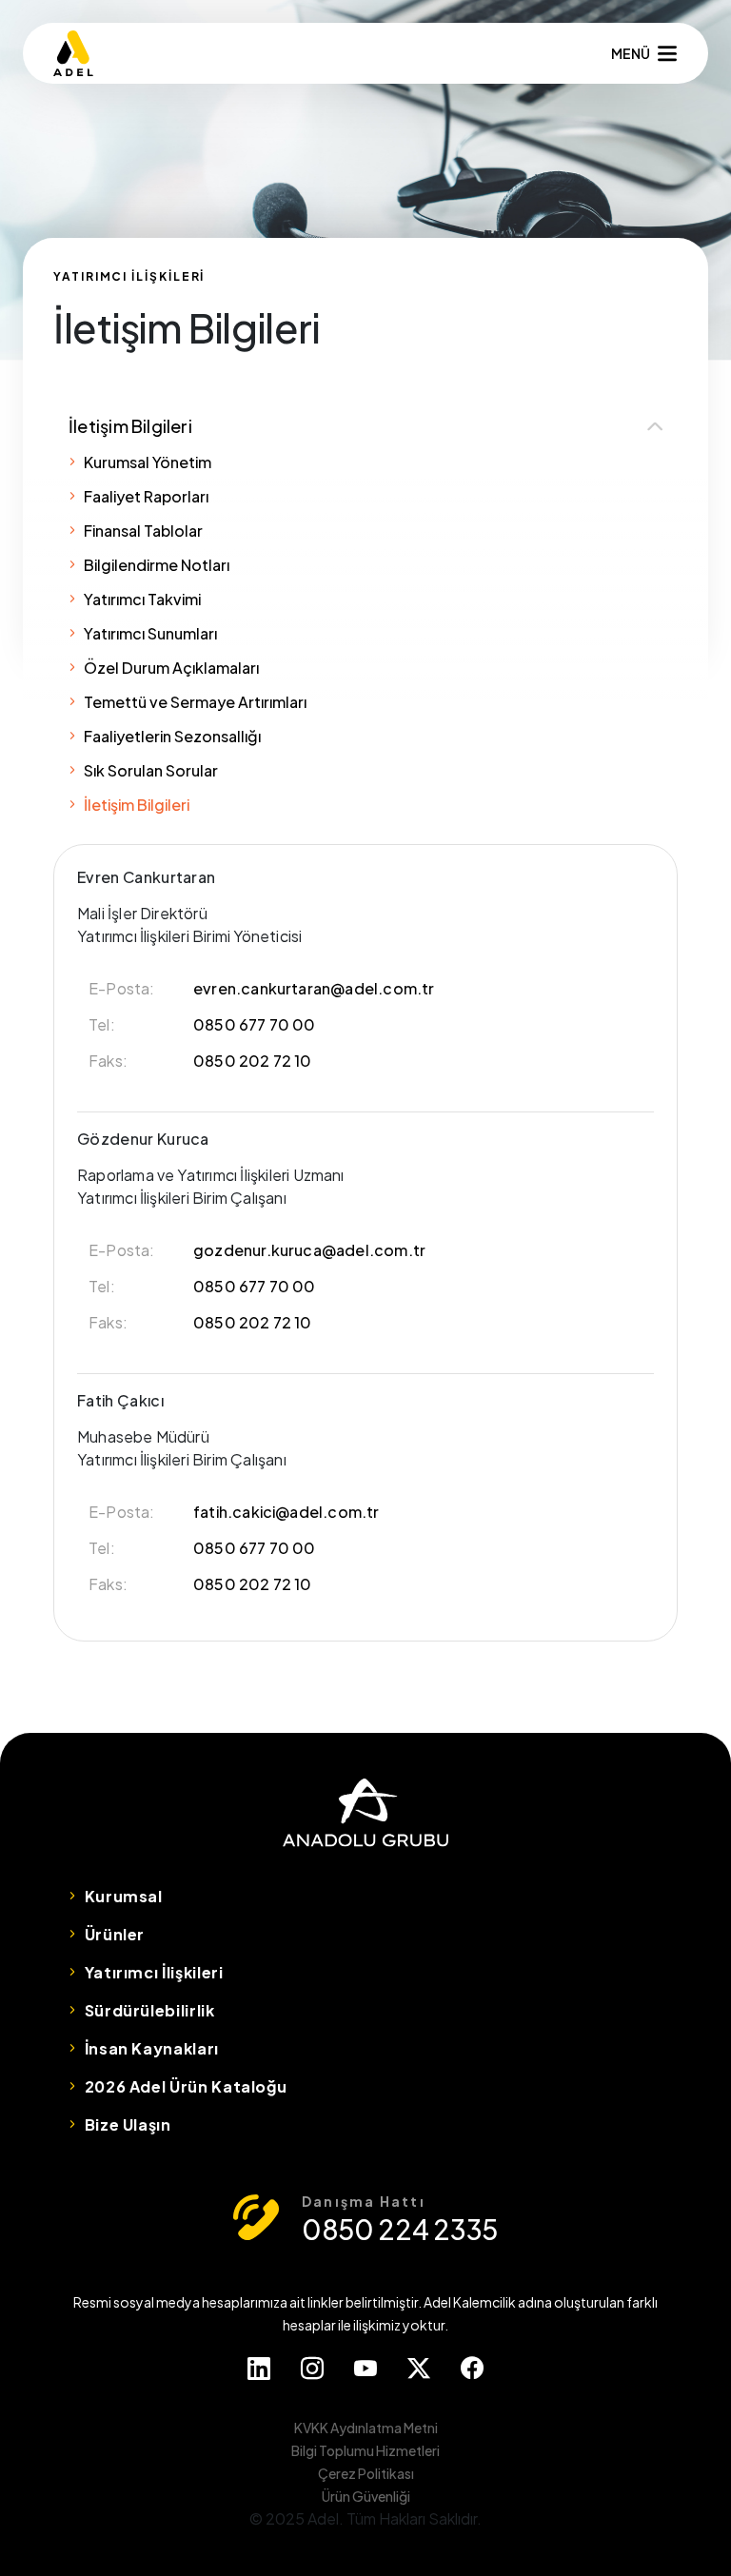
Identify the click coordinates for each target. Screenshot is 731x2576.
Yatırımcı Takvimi (142, 599)
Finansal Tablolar (143, 531)
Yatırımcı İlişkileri (154, 1972)
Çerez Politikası (366, 2473)
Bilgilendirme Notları (157, 565)
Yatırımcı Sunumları (150, 633)
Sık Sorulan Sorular (151, 770)
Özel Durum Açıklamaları (171, 668)
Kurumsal (124, 1896)
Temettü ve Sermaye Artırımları (195, 702)
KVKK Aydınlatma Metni (366, 2428)
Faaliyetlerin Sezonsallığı (172, 736)
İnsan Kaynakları (152, 2048)
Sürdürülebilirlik (150, 2010)
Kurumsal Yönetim (148, 462)
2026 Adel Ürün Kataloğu (186, 2086)
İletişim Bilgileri (130, 426)
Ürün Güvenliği (366, 2496)
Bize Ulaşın (128, 2124)
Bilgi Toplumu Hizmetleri (365, 2450)
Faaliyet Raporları (146, 496)
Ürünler (115, 1934)
